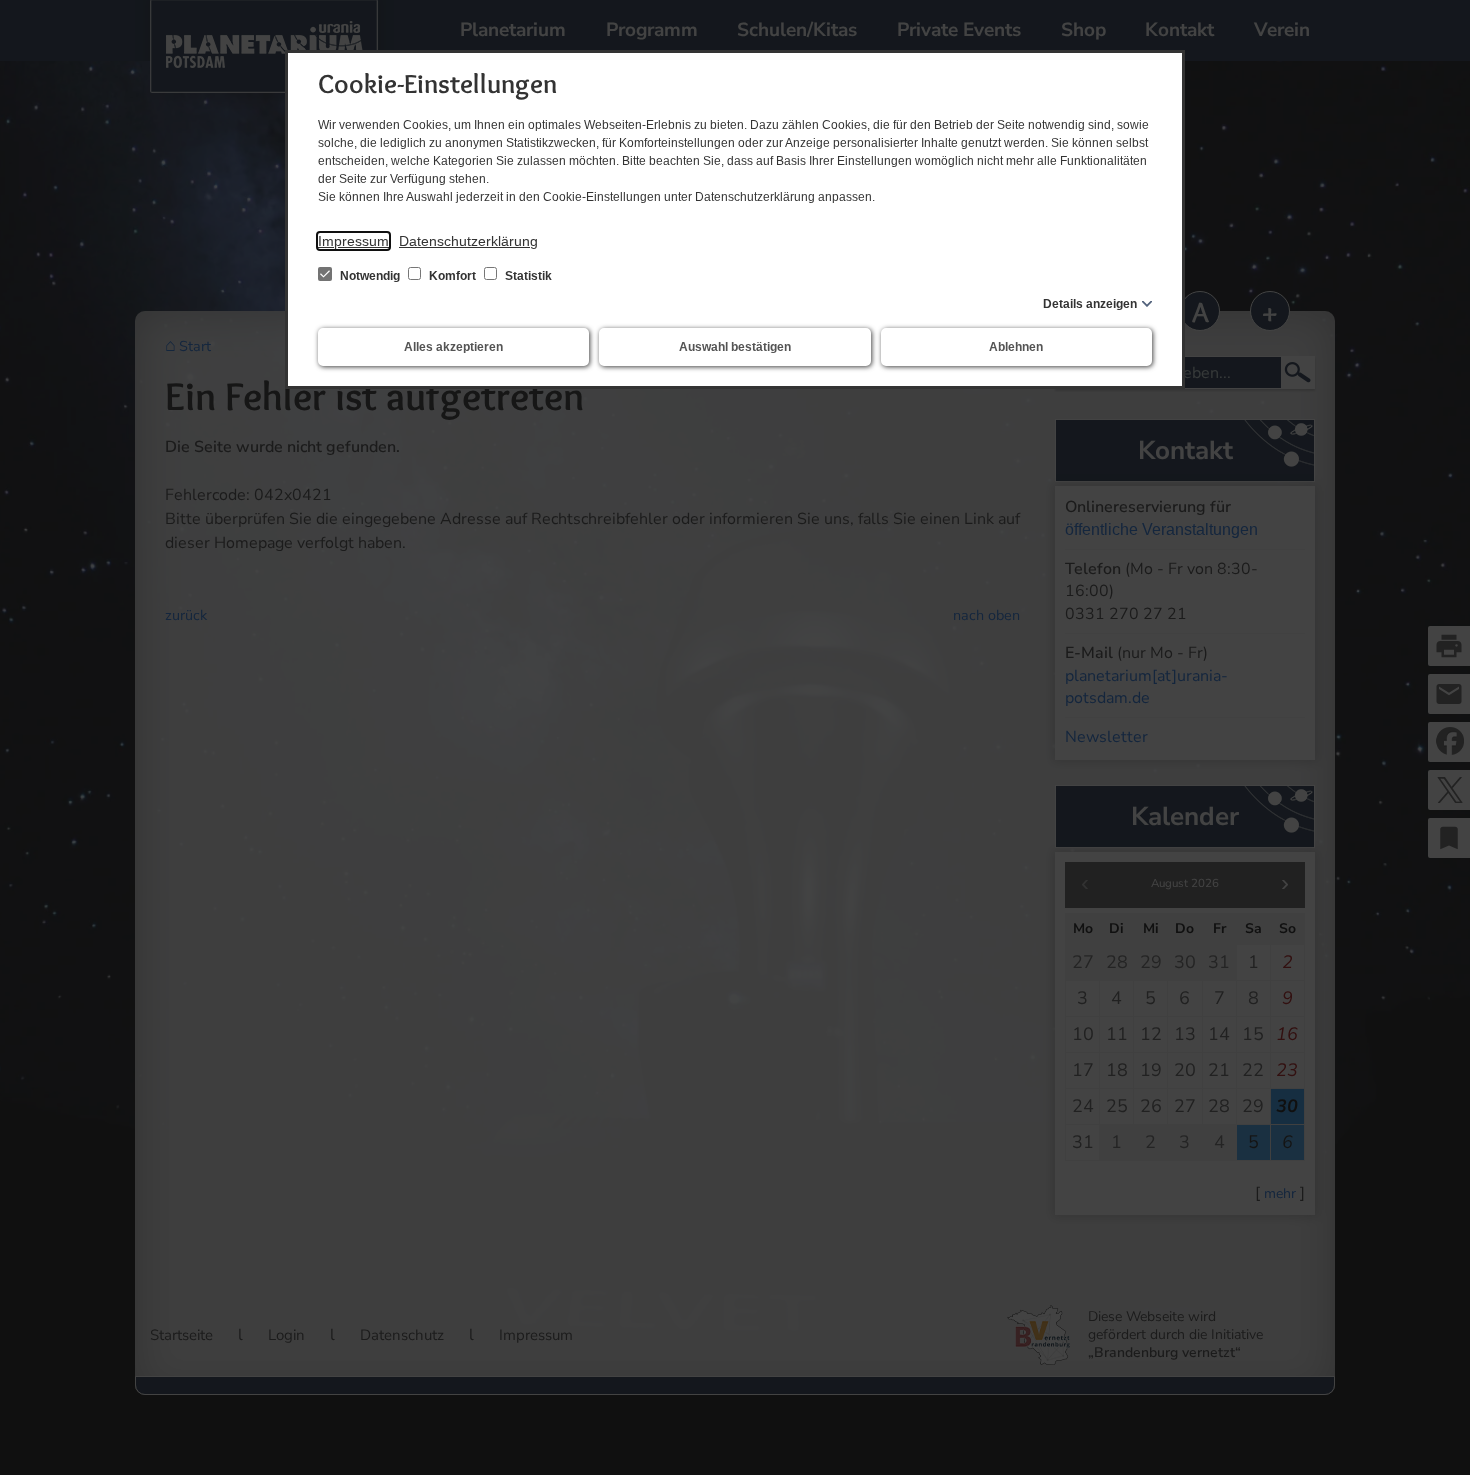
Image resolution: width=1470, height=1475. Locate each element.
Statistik (527, 276)
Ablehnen (1016, 347)
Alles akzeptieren (453, 347)
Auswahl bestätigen (735, 347)
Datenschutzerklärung (468, 241)
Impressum (353, 241)
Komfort (452, 276)
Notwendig (370, 276)
